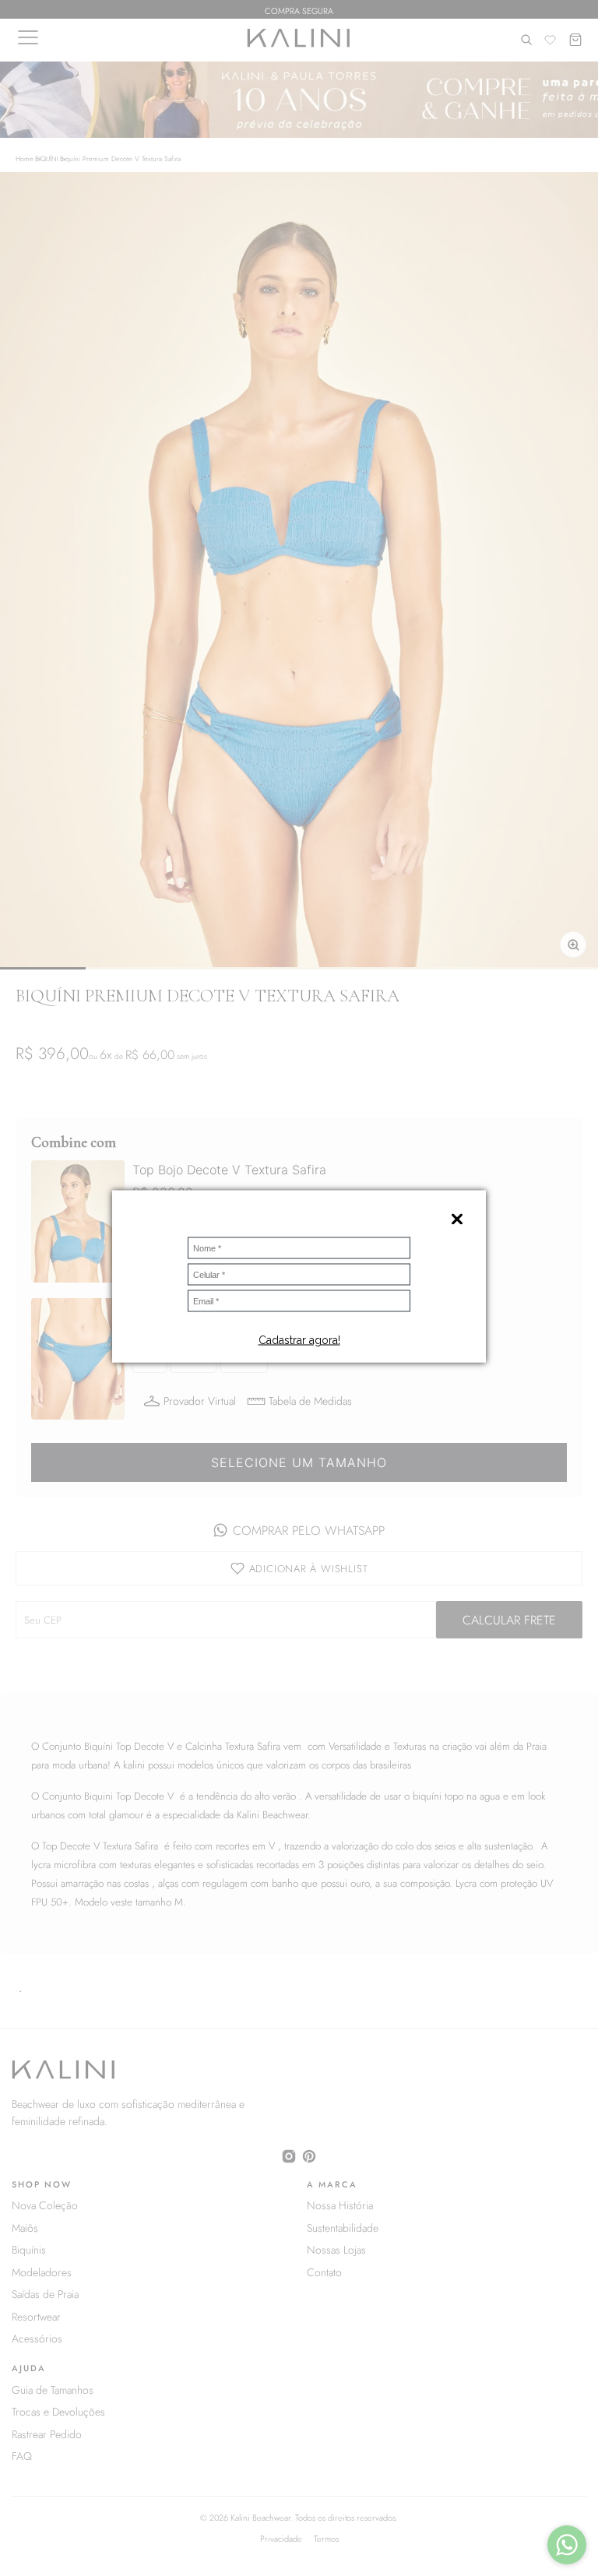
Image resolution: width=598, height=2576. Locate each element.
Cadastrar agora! (299, 1340)
